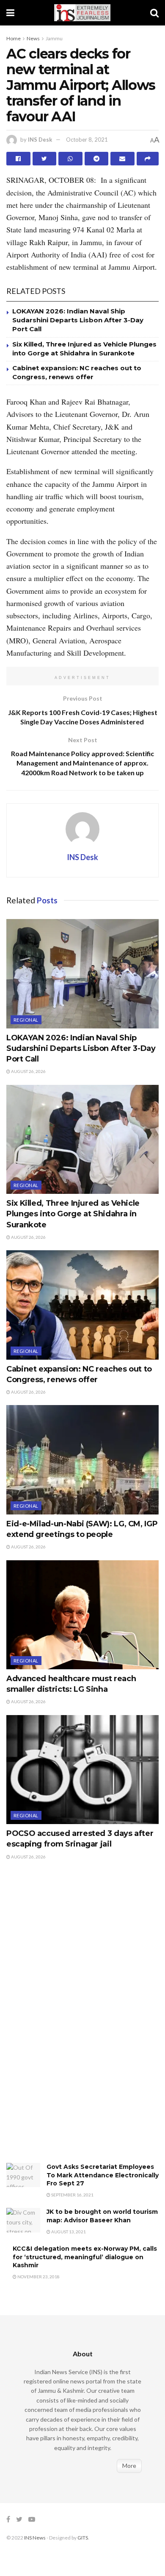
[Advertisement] (70, 2020)
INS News (35, 2538)
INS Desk (40, 140)
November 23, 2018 (38, 2277)
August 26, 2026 (28, 1071)
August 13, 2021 (68, 2232)
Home (14, 38)
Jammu (54, 38)
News (33, 38)
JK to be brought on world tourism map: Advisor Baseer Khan (102, 2216)
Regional (26, 1020)
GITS (83, 2538)
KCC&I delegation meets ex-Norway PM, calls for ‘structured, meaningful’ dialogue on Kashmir (85, 2257)
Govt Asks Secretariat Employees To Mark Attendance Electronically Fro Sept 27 (103, 2175)
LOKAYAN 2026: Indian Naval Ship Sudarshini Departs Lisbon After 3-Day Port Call (78, 320)
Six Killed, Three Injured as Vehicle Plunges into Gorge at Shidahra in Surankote (73, 1214)
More (129, 2466)
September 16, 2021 (72, 2195)
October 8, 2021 (87, 140)
